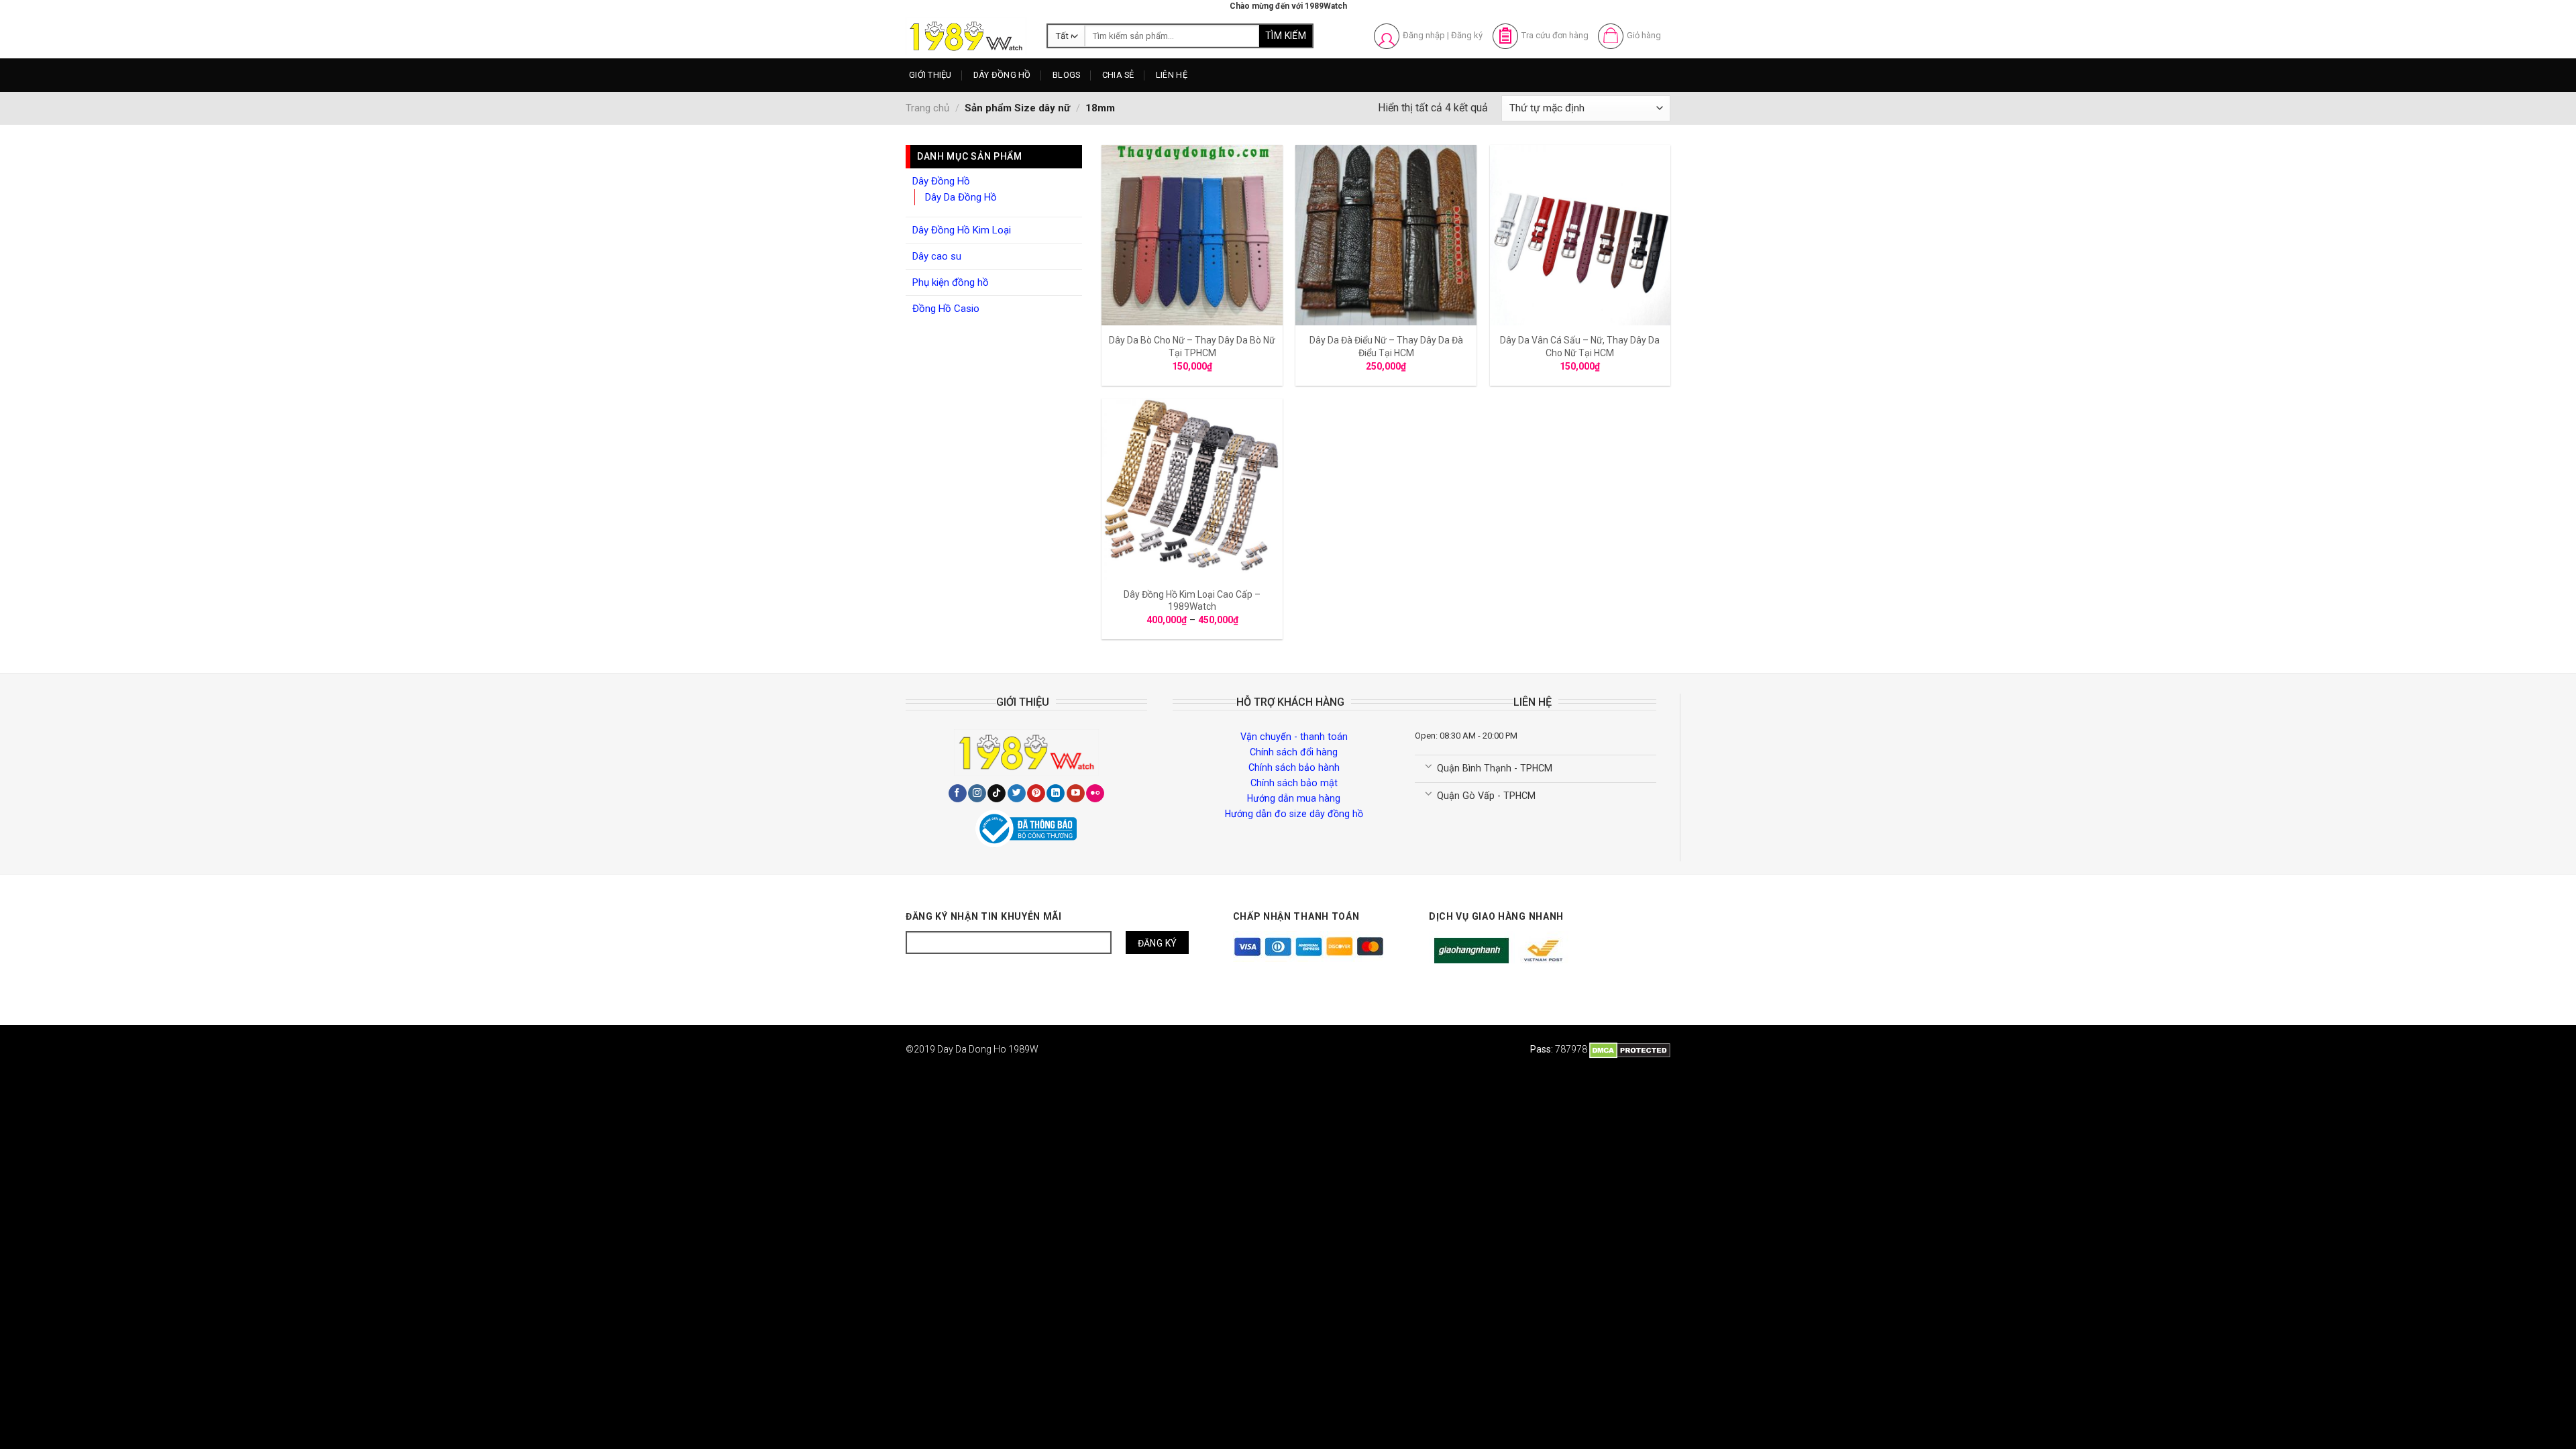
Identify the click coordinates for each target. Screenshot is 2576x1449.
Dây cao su (937, 256)
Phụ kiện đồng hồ (951, 282)
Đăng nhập (1424, 35)
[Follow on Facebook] (958, 794)
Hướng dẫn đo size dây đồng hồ (1294, 814)
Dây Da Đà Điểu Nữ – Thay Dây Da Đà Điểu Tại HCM (1386, 346)
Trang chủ (927, 108)
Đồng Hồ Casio (946, 309)
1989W (1023, 1049)
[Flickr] (1095, 794)
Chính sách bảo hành (1294, 767)
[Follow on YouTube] (1076, 794)
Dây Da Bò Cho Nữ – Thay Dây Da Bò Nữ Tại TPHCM (1192, 346)
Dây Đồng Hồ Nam (1022, 102)
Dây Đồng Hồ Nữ (1019, 126)
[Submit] (1286, 36)
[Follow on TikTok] (997, 794)
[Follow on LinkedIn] (1056, 794)
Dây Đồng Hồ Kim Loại (1030, 151)
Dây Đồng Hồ (1002, 75)
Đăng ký (1467, 35)
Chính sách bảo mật (1294, 783)
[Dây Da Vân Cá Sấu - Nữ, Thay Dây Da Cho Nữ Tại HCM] (1580, 235)
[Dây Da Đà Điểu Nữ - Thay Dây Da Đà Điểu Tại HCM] (1386, 235)
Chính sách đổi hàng (1294, 752)
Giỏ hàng (1644, 35)
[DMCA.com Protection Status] (1630, 1049)
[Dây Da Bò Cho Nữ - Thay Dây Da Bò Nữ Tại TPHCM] (1192, 235)
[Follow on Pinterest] (1036, 794)
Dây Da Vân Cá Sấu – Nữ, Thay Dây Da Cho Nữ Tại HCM (1580, 346)
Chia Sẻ (1118, 75)
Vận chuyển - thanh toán (1294, 737)
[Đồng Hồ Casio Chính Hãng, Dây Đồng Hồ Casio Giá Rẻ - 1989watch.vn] (966, 36)
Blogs (1066, 75)
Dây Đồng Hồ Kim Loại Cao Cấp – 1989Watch (1192, 600)
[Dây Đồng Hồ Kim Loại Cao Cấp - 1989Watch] (1192, 489)
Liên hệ (1172, 75)
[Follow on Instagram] (977, 794)
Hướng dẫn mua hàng (1294, 798)
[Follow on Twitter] (1017, 794)
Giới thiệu (930, 75)
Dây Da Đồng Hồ (961, 197)
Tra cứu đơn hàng (1555, 35)
